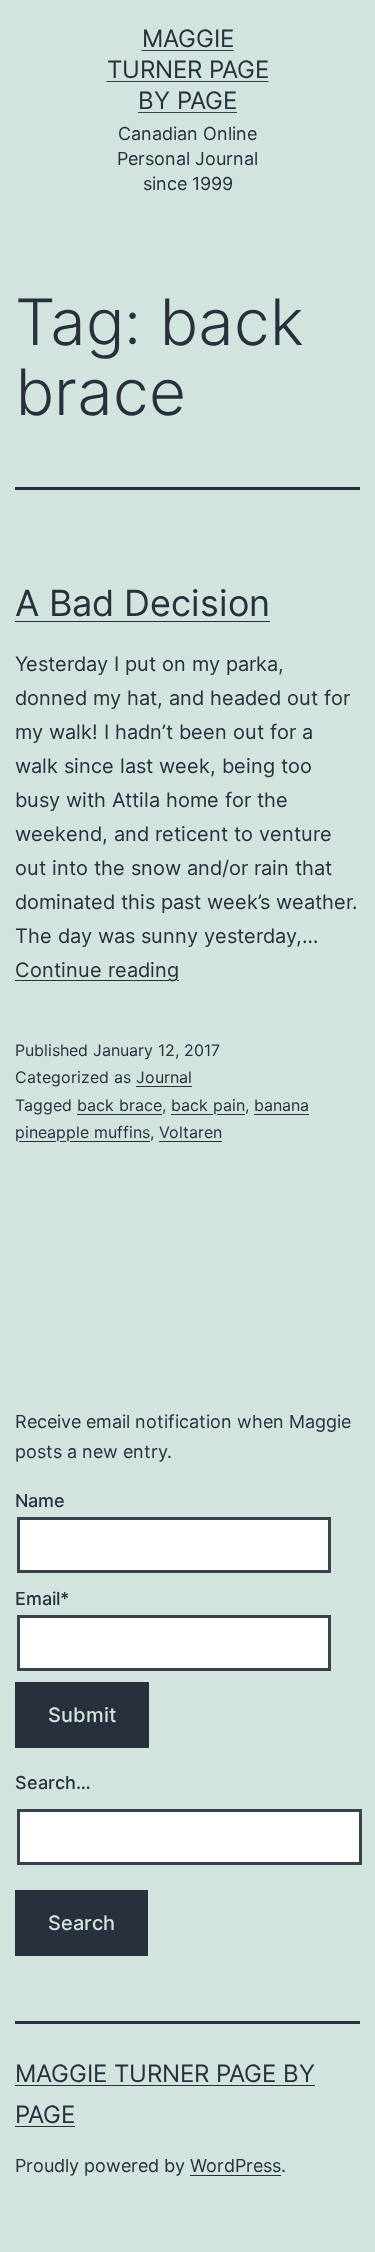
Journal (164, 1077)
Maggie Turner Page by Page (188, 69)
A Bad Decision (142, 603)
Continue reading (97, 970)
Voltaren (190, 1132)
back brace (119, 1105)
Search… (53, 1782)
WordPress (235, 2165)
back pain (208, 1105)
